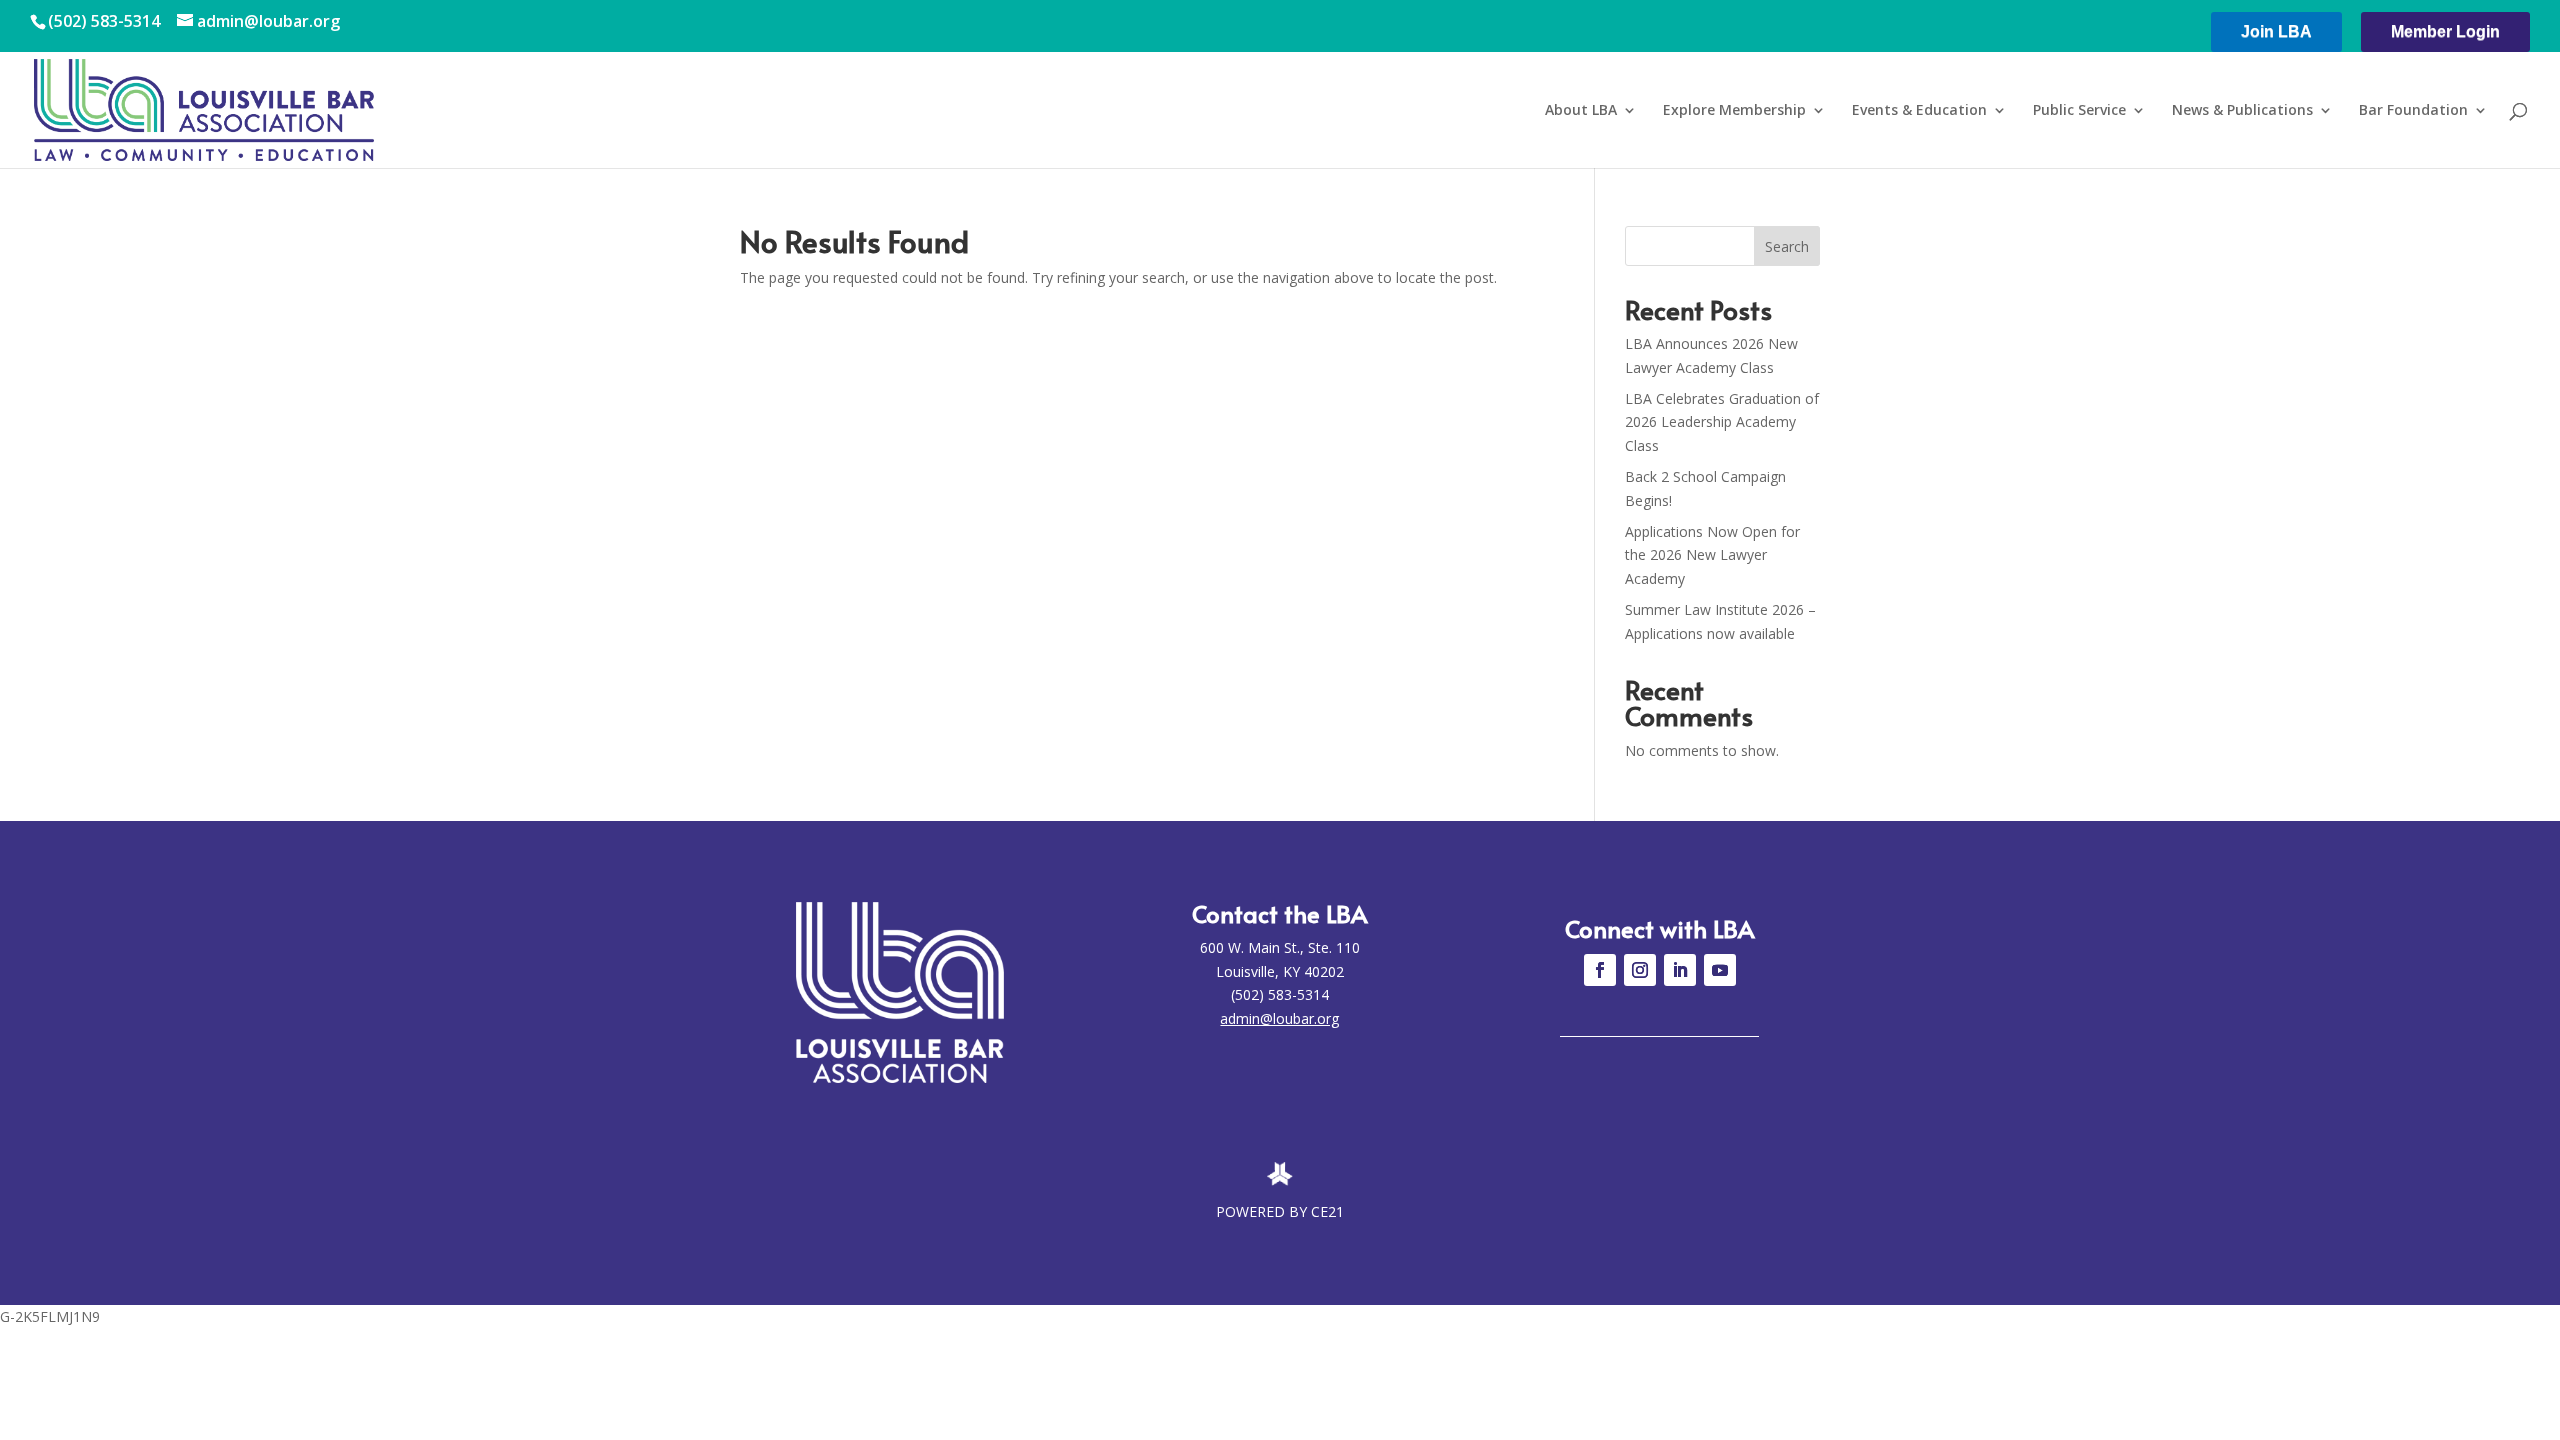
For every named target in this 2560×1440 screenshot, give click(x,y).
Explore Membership (1734, 111)
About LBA (1581, 111)
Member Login (2445, 31)
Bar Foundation (2413, 111)
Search (1787, 246)
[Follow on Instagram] (1640, 970)
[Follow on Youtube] (1720, 970)
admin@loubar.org (1279, 1018)
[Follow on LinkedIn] (1680, 970)
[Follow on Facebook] (1600, 970)
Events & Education (1919, 111)
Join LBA (2276, 31)
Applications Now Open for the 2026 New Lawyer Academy (1712, 555)
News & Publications (2242, 111)
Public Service (2079, 111)
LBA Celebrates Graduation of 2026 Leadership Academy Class (1722, 422)
